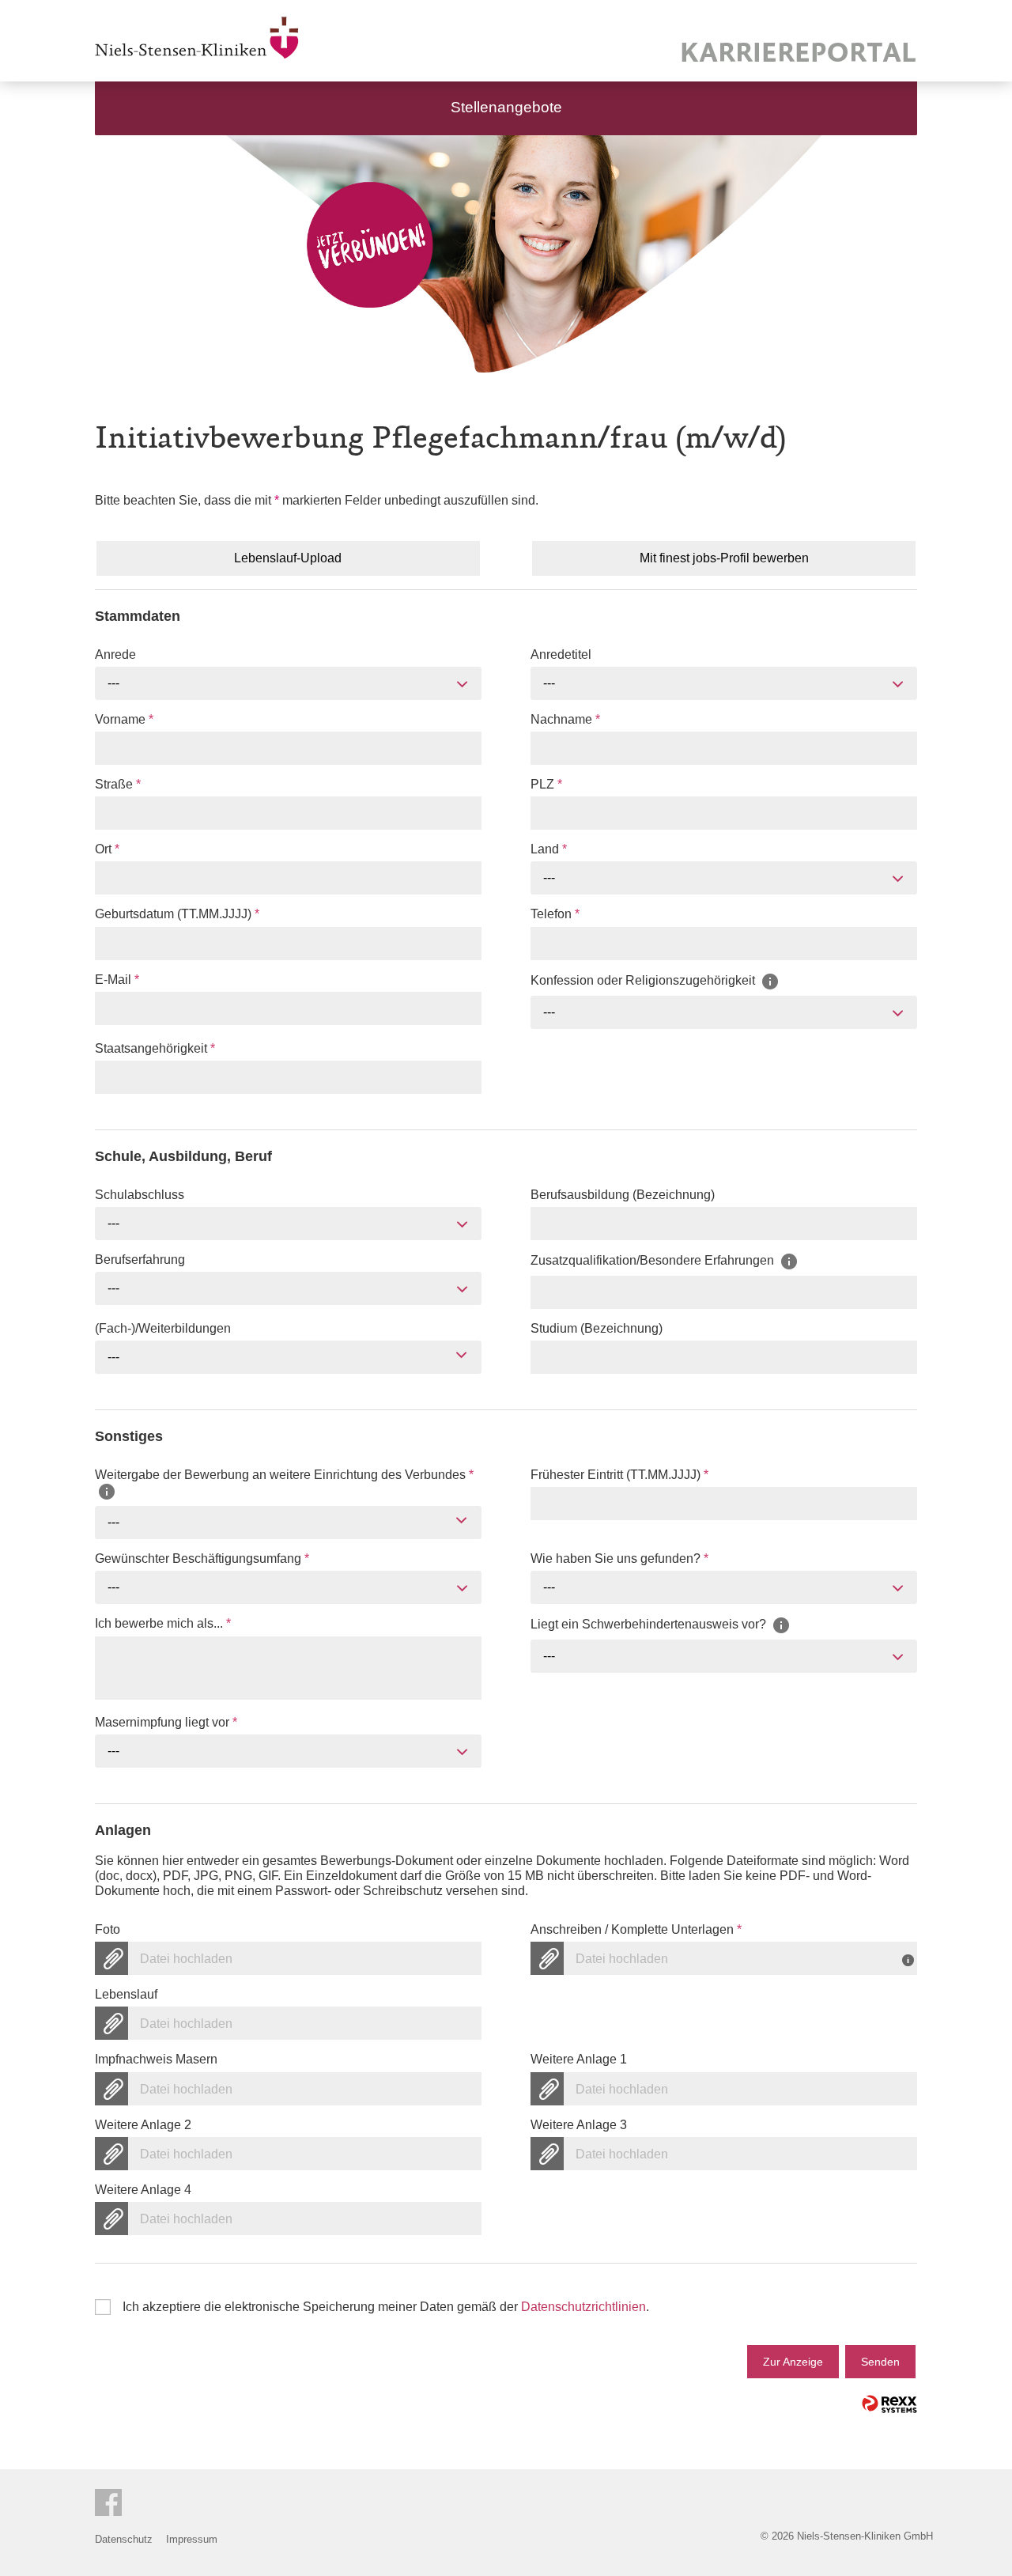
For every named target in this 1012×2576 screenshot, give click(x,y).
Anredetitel (561, 654)
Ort (107, 849)
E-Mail (117, 980)
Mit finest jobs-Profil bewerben (724, 558)
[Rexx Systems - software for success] (889, 2404)
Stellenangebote (506, 107)
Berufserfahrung (140, 1260)
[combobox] (288, 683)
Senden (880, 2362)
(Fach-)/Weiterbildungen (163, 1328)
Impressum (192, 2539)
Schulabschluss (140, 1195)
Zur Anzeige (793, 2362)
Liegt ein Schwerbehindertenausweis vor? (650, 1625)
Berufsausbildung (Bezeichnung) (623, 1195)
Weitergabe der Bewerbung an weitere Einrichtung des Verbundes (284, 1475)
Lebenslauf (126, 1994)
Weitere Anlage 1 (579, 2059)
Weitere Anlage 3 (579, 2125)
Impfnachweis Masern (156, 2059)
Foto (108, 1929)
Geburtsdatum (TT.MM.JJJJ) (177, 914)
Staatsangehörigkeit (155, 1048)
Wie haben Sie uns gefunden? (619, 1558)
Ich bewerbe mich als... (163, 1623)
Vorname (124, 719)
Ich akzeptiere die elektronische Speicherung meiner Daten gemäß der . (386, 2307)
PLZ (546, 784)
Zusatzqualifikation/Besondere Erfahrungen (654, 1260)
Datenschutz (124, 2539)
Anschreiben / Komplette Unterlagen (636, 1929)
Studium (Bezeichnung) (597, 1328)
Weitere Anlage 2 (143, 2125)
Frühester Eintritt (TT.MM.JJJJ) (619, 1475)
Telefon (555, 914)
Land (549, 849)
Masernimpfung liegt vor (166, 1722)
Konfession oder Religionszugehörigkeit (644, 980)
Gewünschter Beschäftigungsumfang (202, 1558)
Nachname (565, 719)
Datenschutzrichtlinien (583, 2307)
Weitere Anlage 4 (143, 2190)
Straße (118, 784)
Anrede (115, 654)
